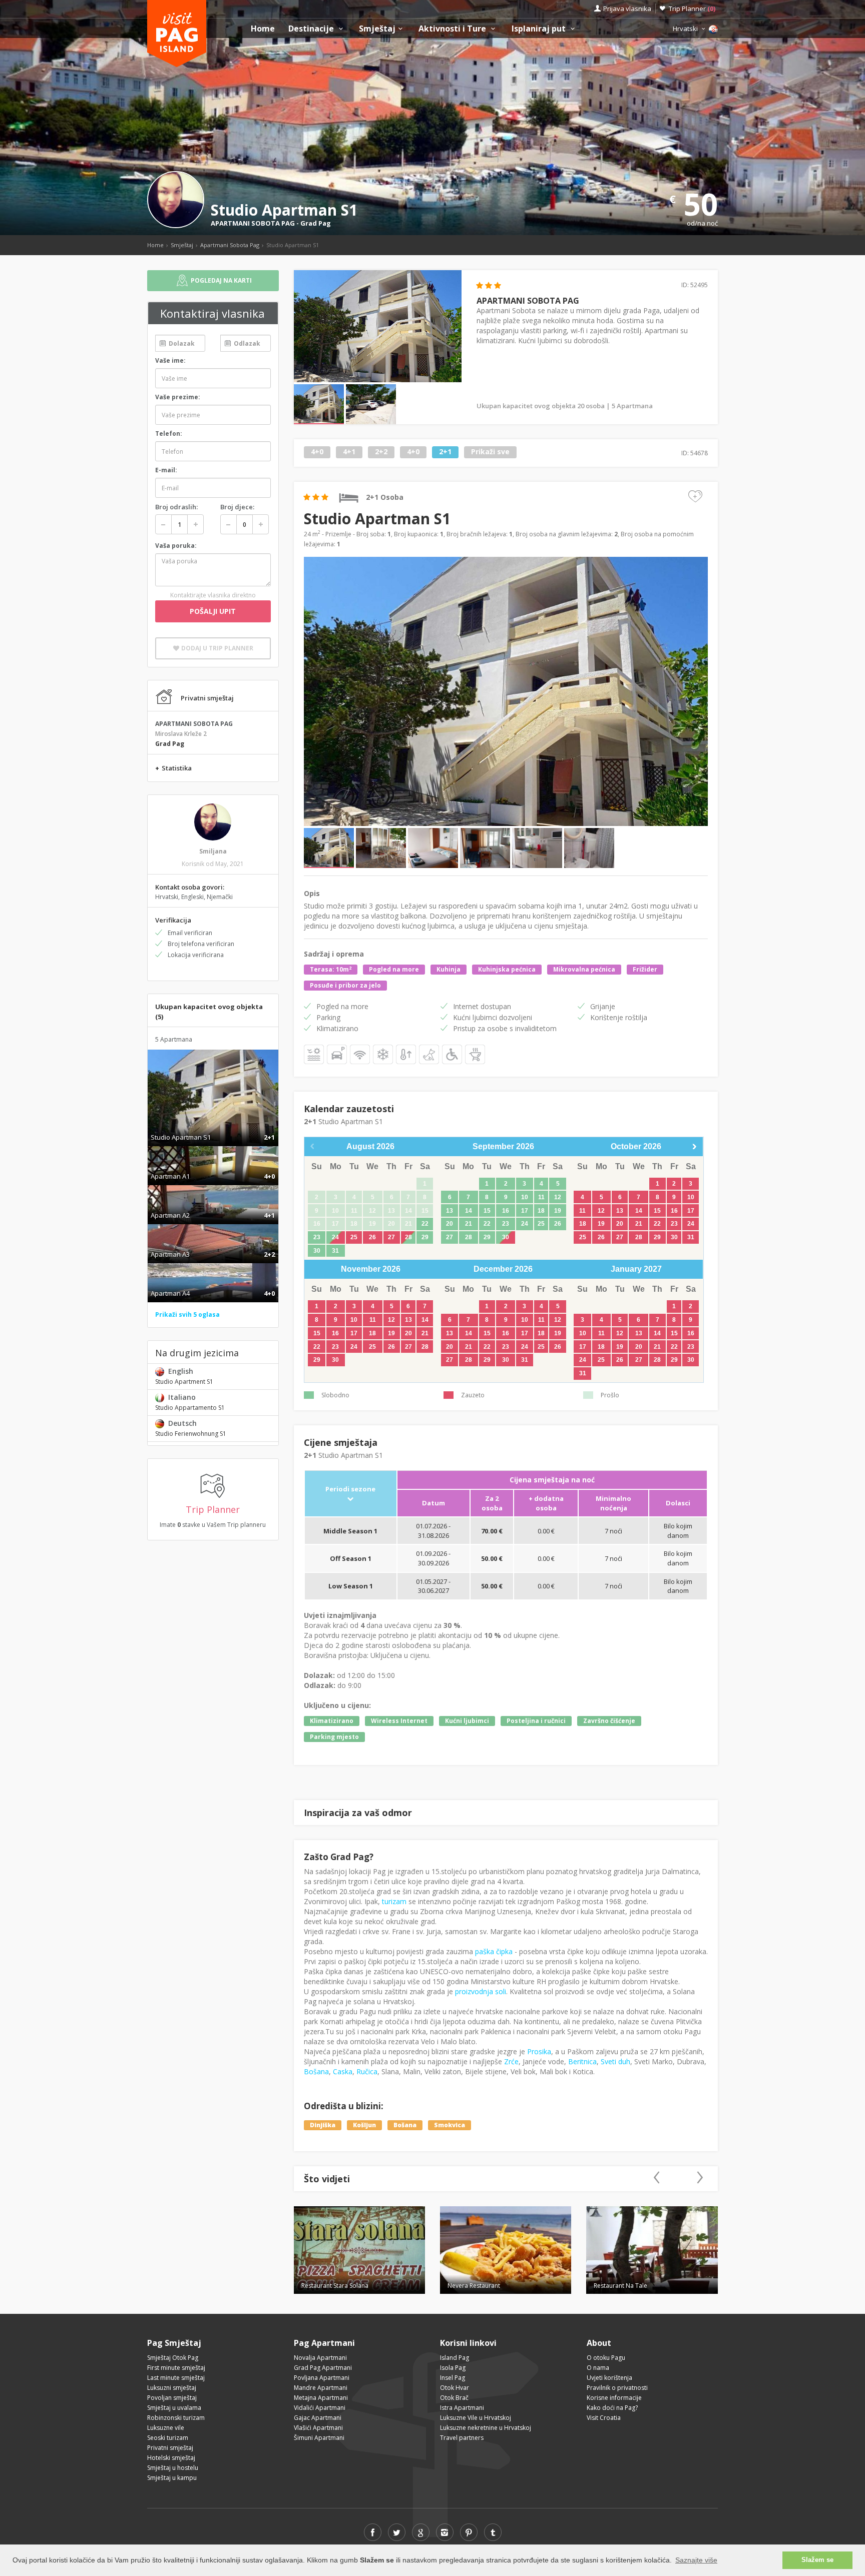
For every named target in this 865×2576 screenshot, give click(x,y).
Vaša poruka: (176, 546)
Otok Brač (454, 2398)
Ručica (367, 2071)
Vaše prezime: (178, 397)
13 (450, 1211)
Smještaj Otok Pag (173, 2358)
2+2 (381, 452)
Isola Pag (453, 2368)
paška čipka (494, 1951)
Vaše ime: (170, 360)
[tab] (213, 1127)
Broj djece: (237, 507)
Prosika (539, 2051)
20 (450, 1224)
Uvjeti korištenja (609, 2378)
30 (317, 1251)
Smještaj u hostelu (173, 2468)
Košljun (364, 2125)
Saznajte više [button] (696, 2560)
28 (408, 1237)
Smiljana (213, 851)
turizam (394, 1901)
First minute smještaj (176, 2368)
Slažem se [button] (817, 2560)
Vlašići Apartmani (318, 2428)
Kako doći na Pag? (612, 2408)
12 (558, 1197)
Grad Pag (316, 223)
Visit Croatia (604, 2418)
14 (469, 1211)
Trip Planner (692, 9)
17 (525, 1211)
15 (487, 1211)
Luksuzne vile (166, 2428)
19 (558, 1211)
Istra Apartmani (462, 2408)
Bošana (316, 2071)
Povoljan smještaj (172, 2398)
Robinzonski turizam (176, 2418)
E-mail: (166, 470)
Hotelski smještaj (171, 2458)
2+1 (445, 452)
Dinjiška (323, 2125)
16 (506, 1211)
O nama (598, 2368)
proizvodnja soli (481, 1991)
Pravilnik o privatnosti (617, 2388)
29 (425, 1237)
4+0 (317, 452)
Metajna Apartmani (321, 2398)
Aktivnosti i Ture (453, 29)
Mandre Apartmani (321, 2388)
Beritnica (582, 2061)
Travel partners (462, 2438)
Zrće (511, 2061)
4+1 (349, 452)
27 (391, 1237)
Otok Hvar (455, 2388)
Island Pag (455, 2358)
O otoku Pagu (606, 2358)
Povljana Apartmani (322, 2378)
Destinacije (312, 29)
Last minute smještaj (176, 2378)
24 (335, 1237)
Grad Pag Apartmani (323, 2368)
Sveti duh (615, 2061)
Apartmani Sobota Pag (230, 245)
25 (354, 1237)
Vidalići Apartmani (320, 2408)
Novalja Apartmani (320, 2358)
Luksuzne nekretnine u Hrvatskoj (486, 2428)
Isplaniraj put (540, 29)
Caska (343, 2071)
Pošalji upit (213, 611)
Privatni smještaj (170, 2448)
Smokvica (450, 2125)
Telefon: (169, 434)
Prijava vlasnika (627, 9)
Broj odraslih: (176, 507)
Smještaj (377, 29)
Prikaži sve (490, 452)
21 (469, 1224)
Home (263, 29)
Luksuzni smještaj (172, 2388)
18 (541, 1211)
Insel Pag (453, 2378)
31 (335, 1251)
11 (541, 1197)
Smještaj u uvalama (174, 2408)
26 (372, 1237)
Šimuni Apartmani (319, 2438)
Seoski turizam (168, 2438)
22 (425, 1224)
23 (317, 1237)
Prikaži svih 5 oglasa (187, 1315)
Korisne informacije (614, 2398)
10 (525, 1197)
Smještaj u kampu (172, 2478)
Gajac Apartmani (318, 2418)
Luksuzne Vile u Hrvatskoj (476, 2418)
